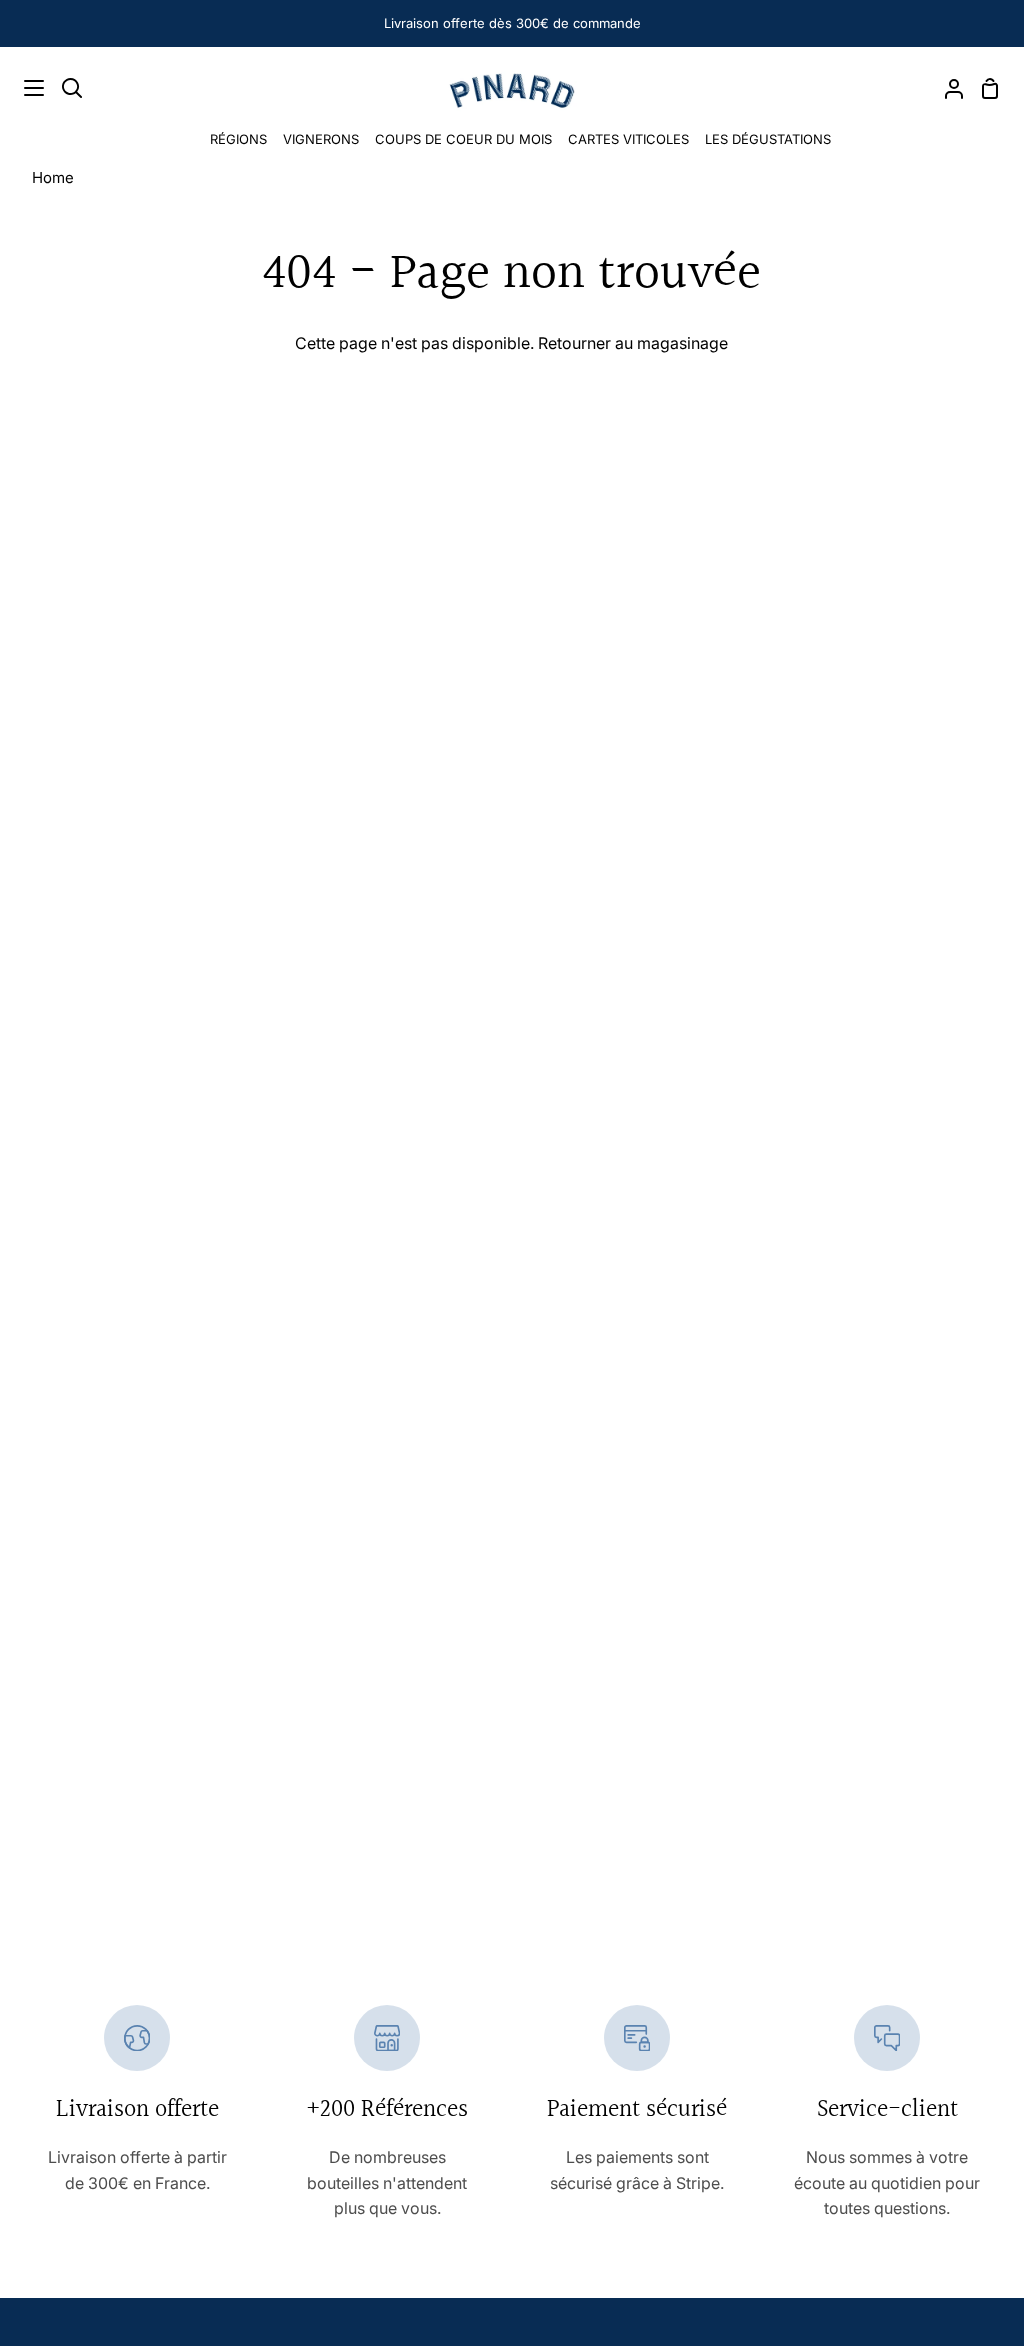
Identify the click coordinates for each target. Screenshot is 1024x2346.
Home (53, 177)
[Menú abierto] (23, 88)
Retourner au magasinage (633, 343)
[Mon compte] (946, 88)
